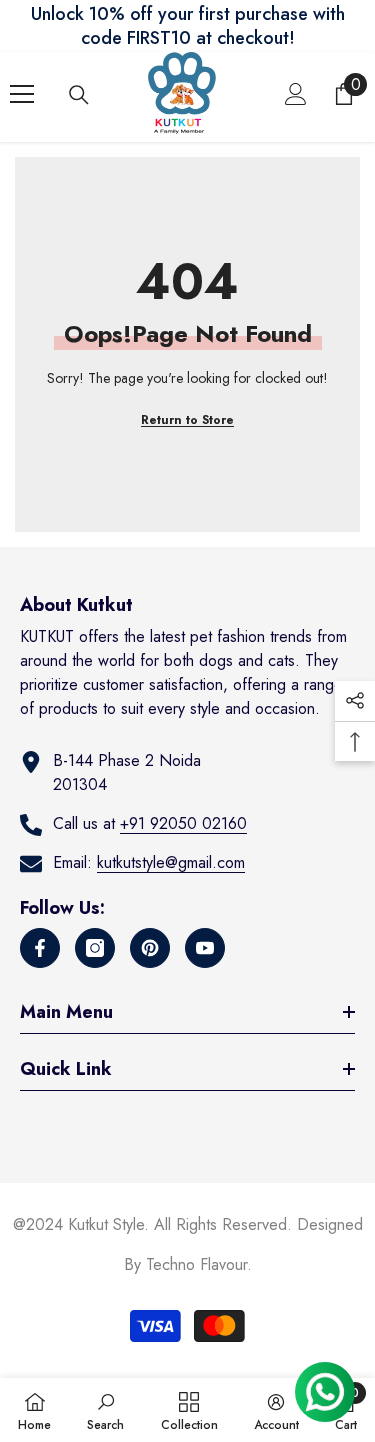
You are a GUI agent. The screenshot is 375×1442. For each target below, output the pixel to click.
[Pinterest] (150, 948)
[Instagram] (95, 948)
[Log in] (296, 94)
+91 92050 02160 (183, 823)
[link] (105, 1410)
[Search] (79, 95)
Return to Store (187, 420)
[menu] (22, 94)
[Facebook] (40, 948)
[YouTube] (205, 948)
